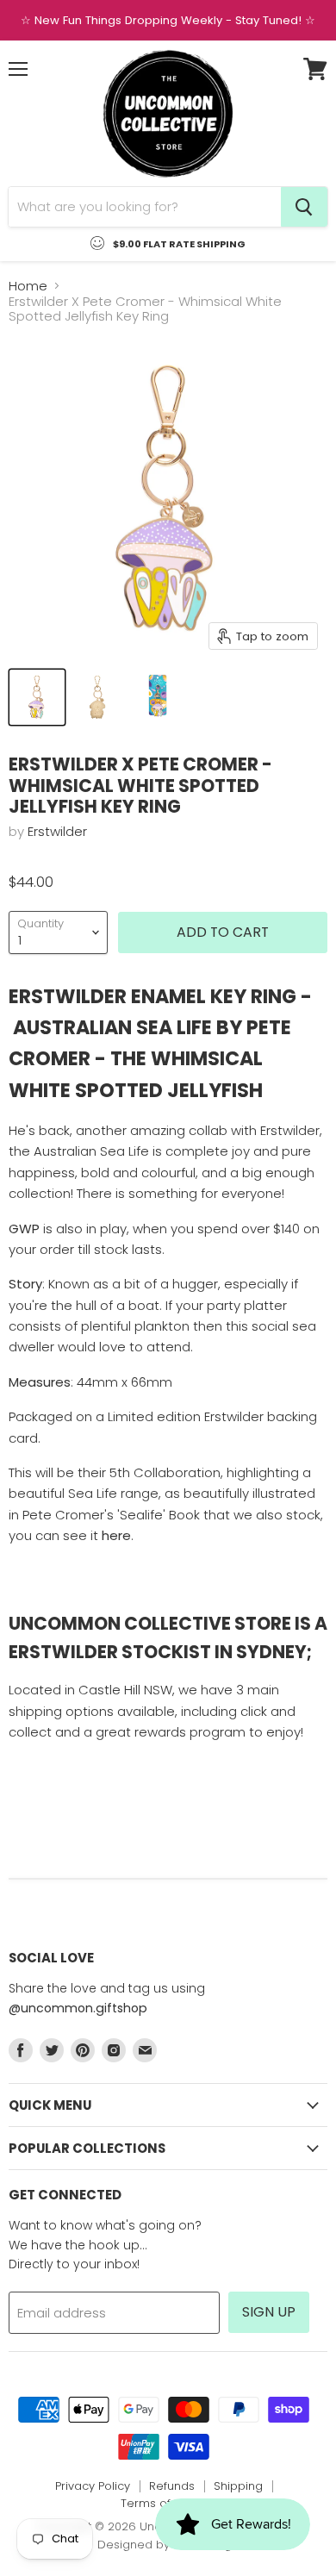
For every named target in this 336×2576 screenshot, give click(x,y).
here (116, 1535)
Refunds (172, 2486)
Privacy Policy (93, 2486)
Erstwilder (57, 831)
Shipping (238, 2486)
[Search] (304, 207)
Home (28, 286)
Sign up (269, 2312)
